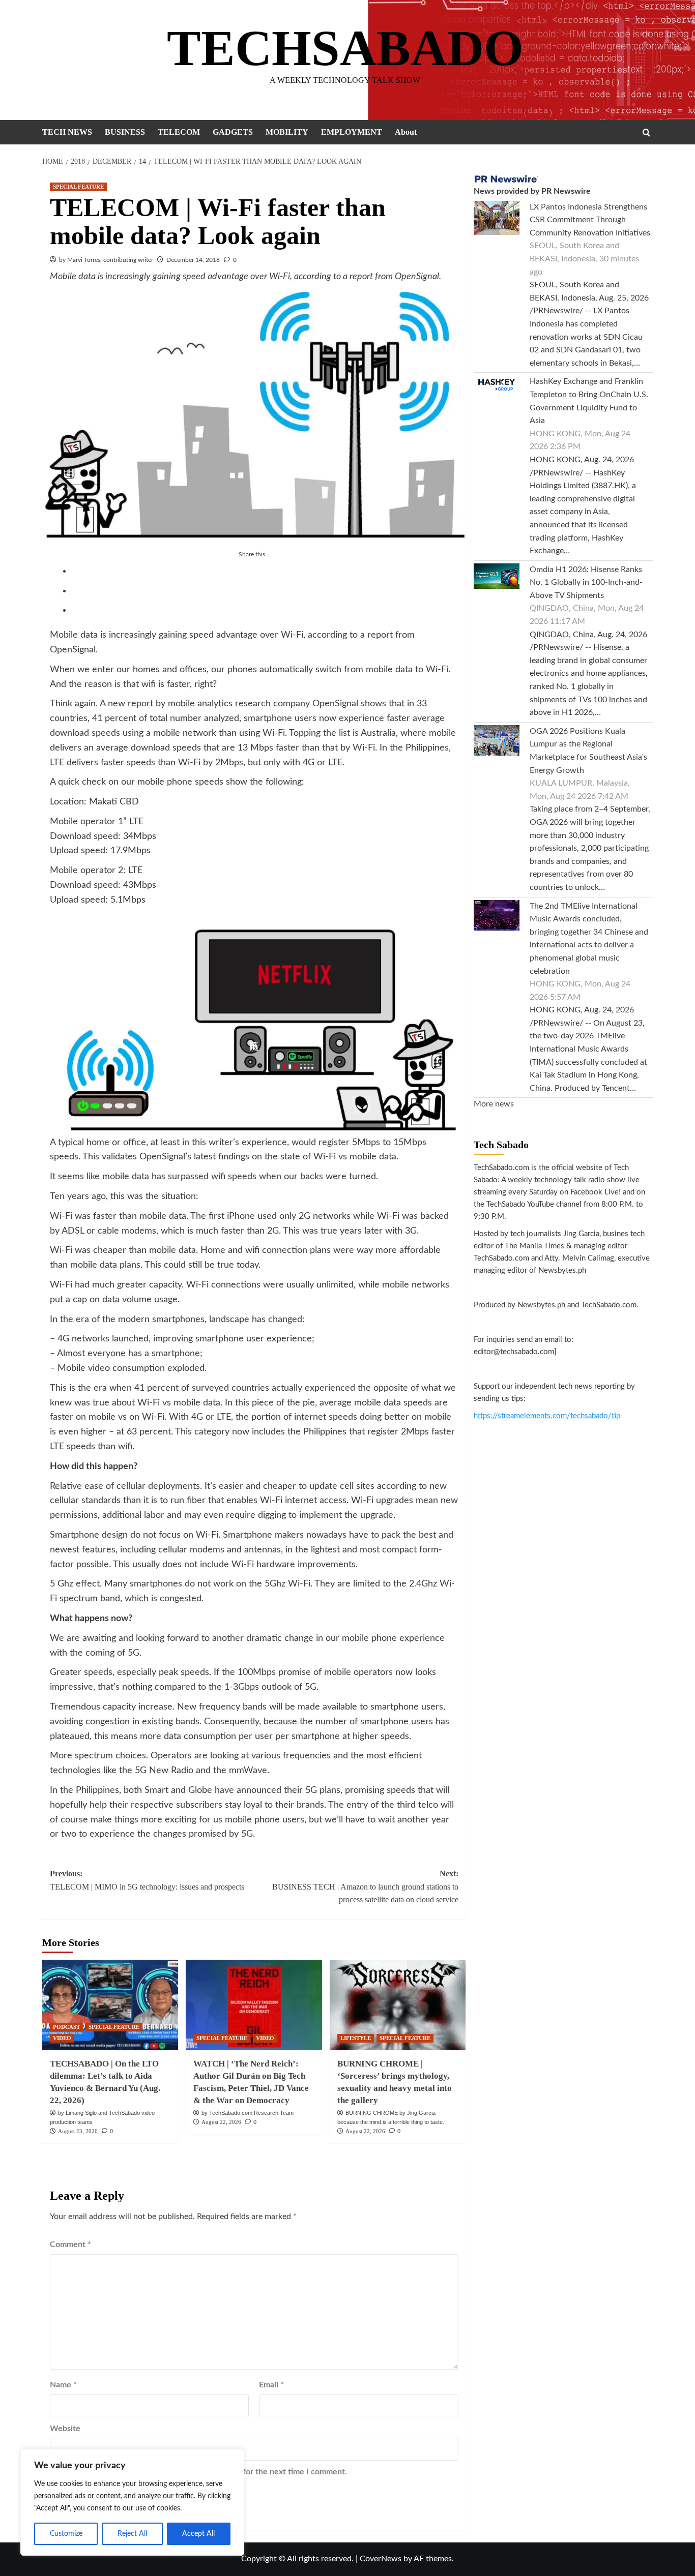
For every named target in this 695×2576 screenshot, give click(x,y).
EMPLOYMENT (352, 132)
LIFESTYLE (356, 2038)
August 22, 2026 (221, 2122)
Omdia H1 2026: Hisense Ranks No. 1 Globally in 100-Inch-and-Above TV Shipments (586, 582)
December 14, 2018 (193, 260)
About (406, 132)
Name (63, 2385)
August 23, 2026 (78, 2131)
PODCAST (66, 2027)
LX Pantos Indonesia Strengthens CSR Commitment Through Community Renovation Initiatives (590, 220)
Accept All (198, 2534)
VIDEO (62, 2038)
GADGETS (233, 132)
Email (271, 2385)
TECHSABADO (345, 48)
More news (494, 1104)
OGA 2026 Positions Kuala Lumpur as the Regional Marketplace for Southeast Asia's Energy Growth (588, 751)
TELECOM (179, 132)
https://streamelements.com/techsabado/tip (547, 1416)
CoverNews (381, 2559)
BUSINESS (125, 132)
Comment (70, 2244)
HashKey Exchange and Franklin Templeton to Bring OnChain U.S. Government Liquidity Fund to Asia (589, 401)
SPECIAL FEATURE (78, 187)
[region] (132, 2502)
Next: (365, 1886)
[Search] (646, 132)
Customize (66, 2534)
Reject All (132, 2534)
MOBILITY (287, 132)
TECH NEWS (67, 132)
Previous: (147, 1880)
